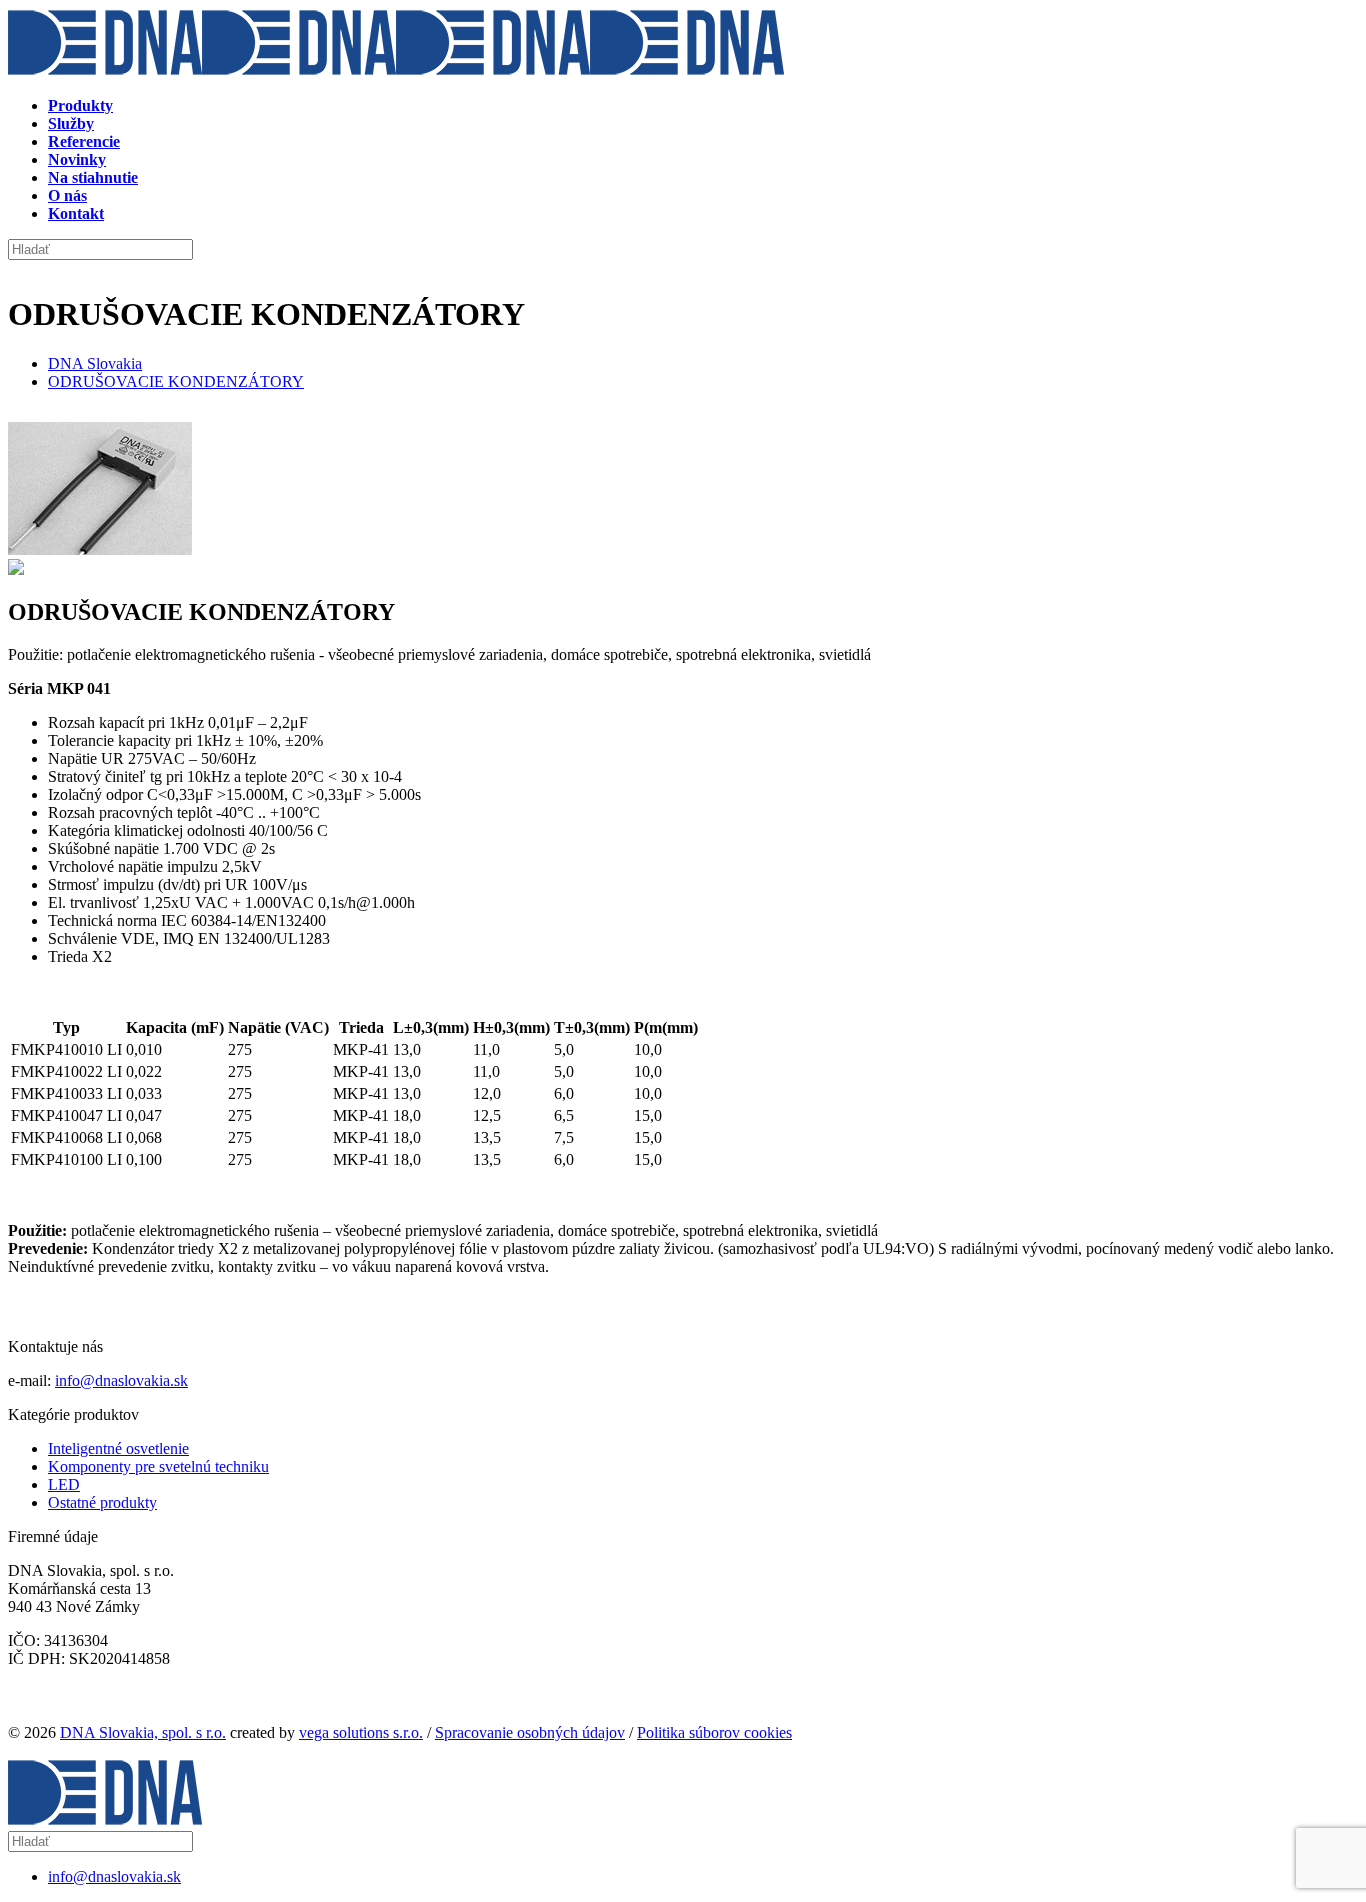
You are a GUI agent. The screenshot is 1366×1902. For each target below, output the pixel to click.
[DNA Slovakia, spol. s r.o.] (396, 71)
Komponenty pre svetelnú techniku (158, 1466)
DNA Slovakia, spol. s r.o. (143, 1732)
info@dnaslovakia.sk (121, 1380)
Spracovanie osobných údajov (530, 1732)
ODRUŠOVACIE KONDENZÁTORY (176, 381)
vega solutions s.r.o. (361, 1732)
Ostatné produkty (102, 1502)
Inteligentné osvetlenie (118, 1448)
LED (64, 1484)
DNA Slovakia (95, 363)
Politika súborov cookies (714, 1732)
